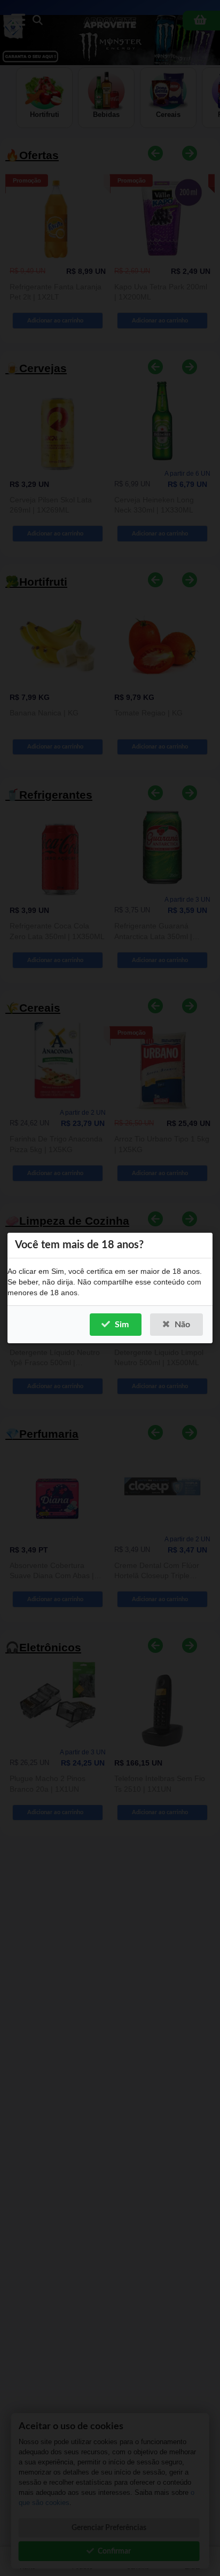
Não (182, 1325)
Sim (122, 1325)
